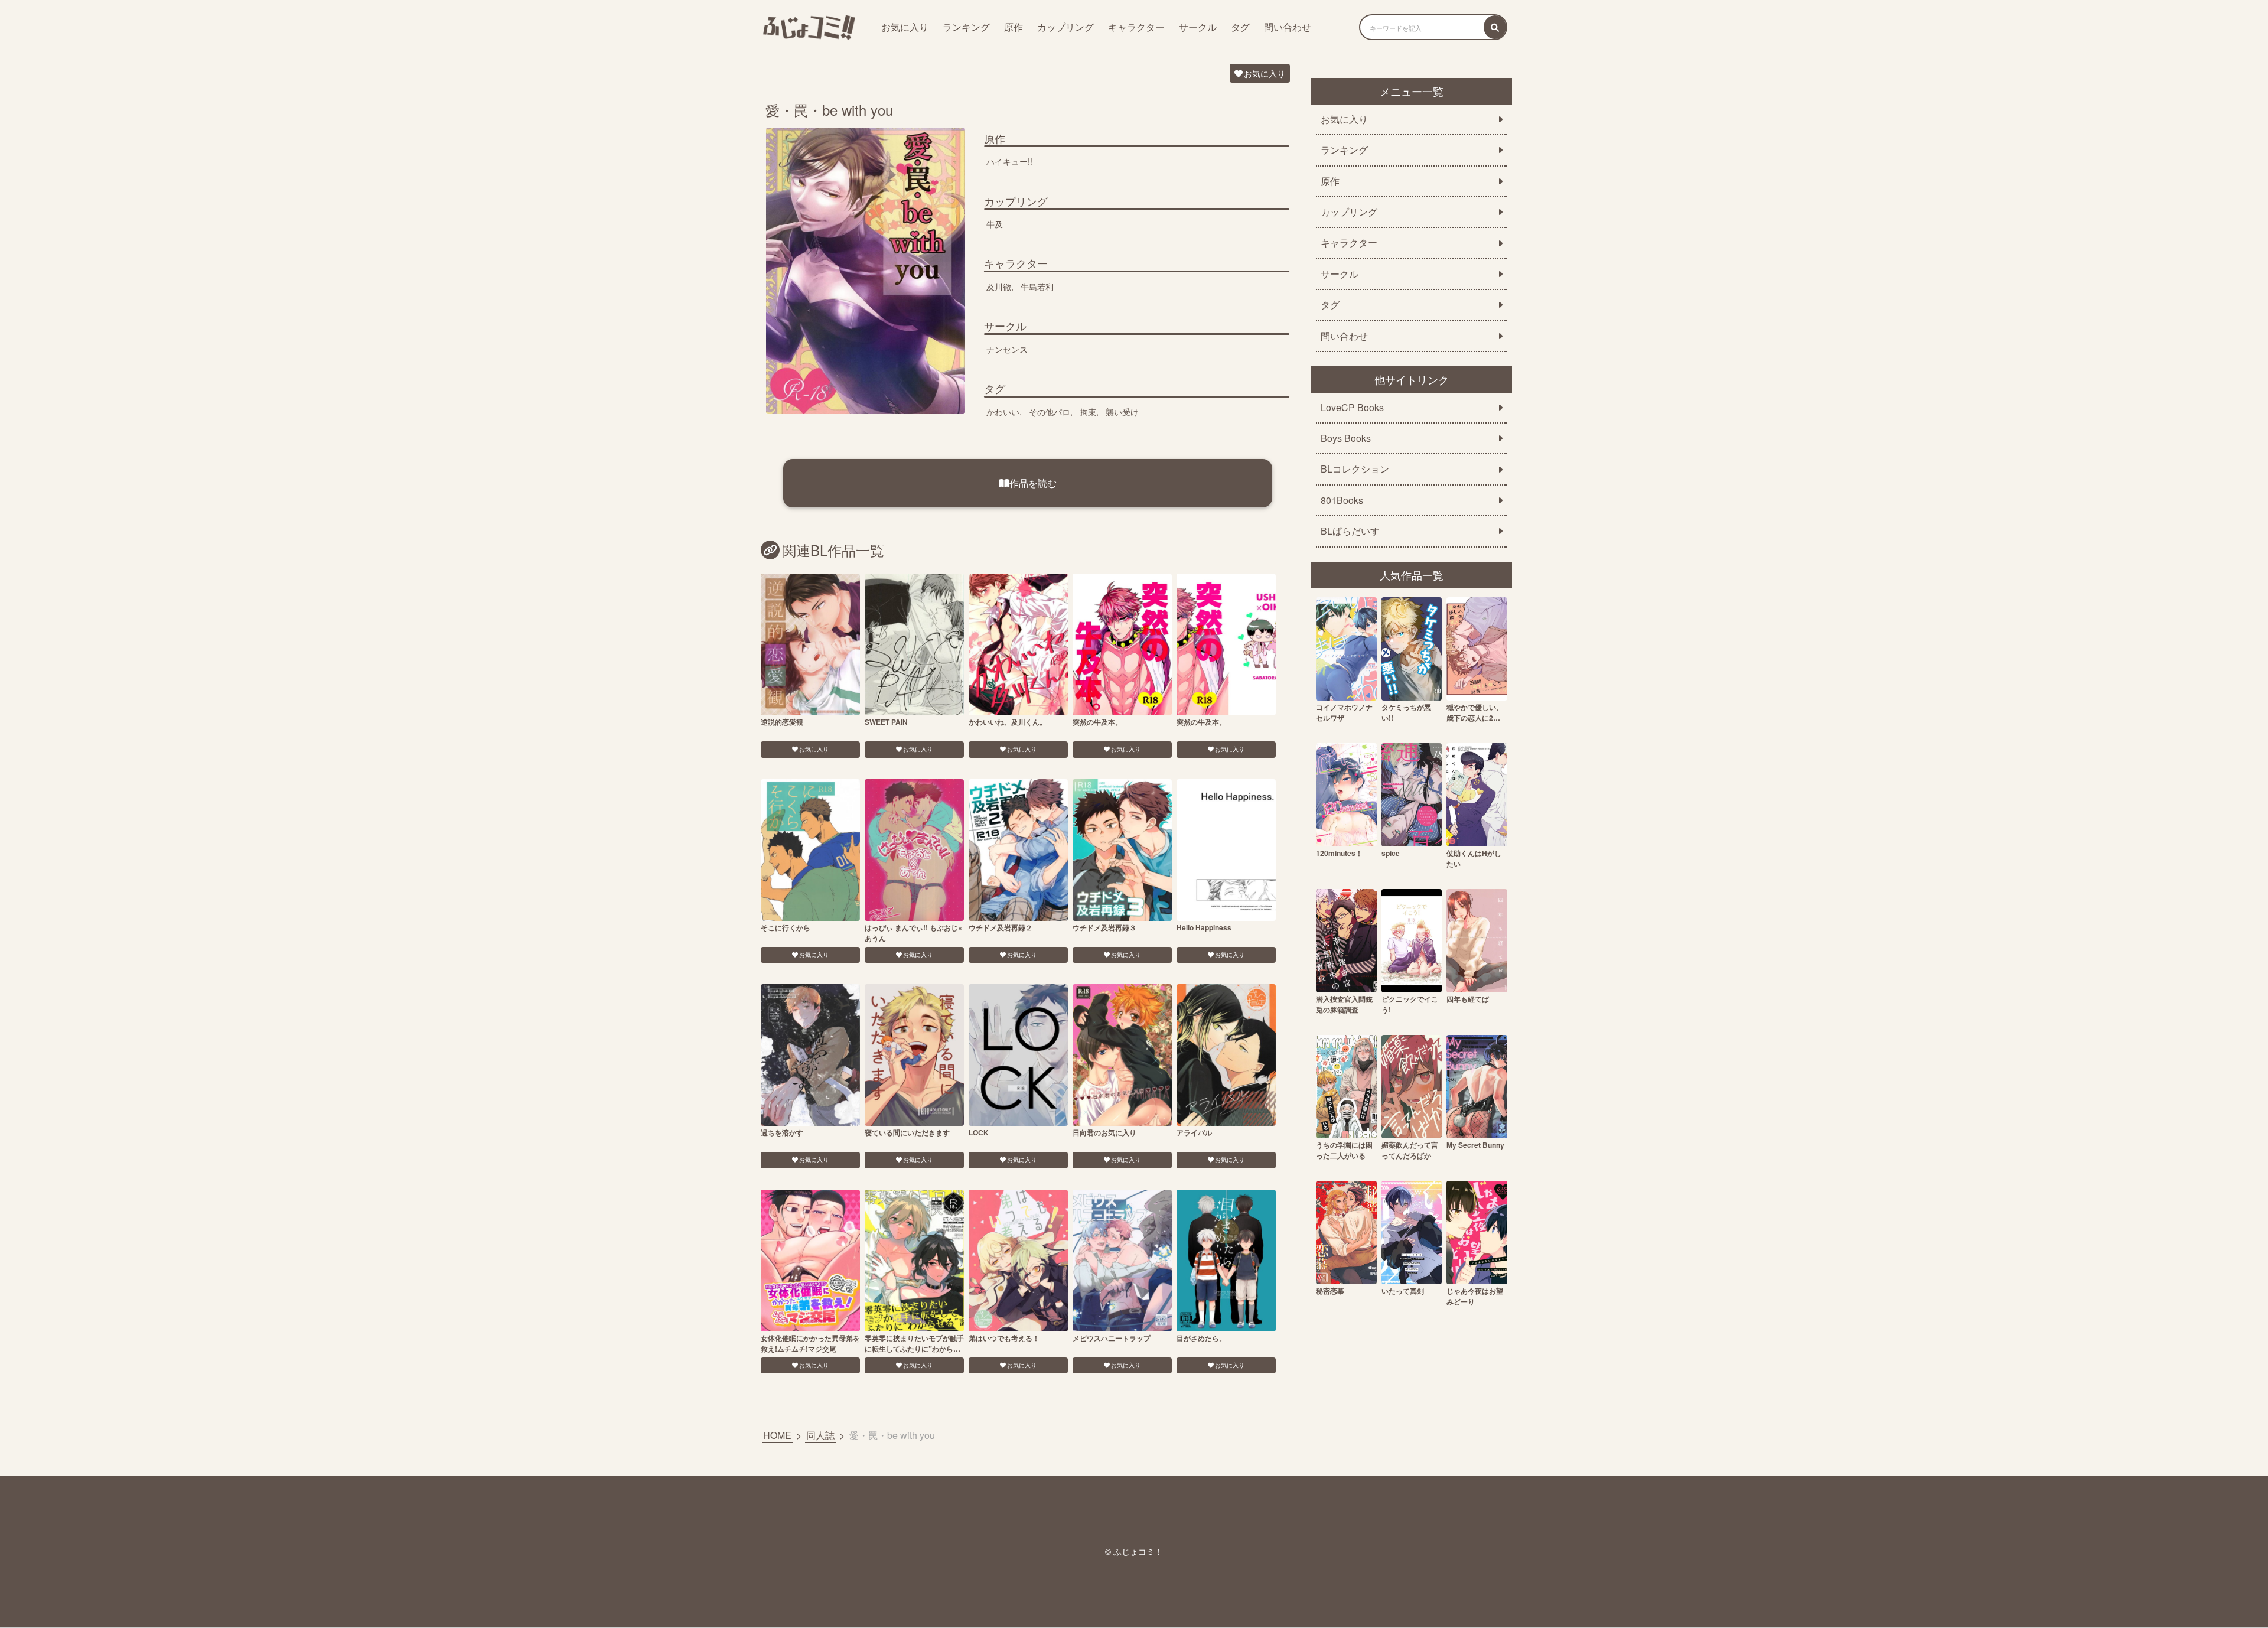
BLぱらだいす (1350, 531)
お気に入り (905, 27)
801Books (1342, 500)
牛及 (995, 224)
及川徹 (999, 286)
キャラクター (1136, 27)
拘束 (1088, 412)
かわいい (1003, 412)
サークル (1198, 27)
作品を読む (1033, 483)
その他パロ (1050, 412)
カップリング (1065, 27)
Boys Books (1346, 438)
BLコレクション (1355, 469)
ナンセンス (1007, 349)
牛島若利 (1037, 286)
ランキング (966, 27)
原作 (1014, 27)
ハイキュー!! (1009, 161)
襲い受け (1122, 412)
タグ (1240, 27)
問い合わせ (1288, 27)
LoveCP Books (1352, 408)
